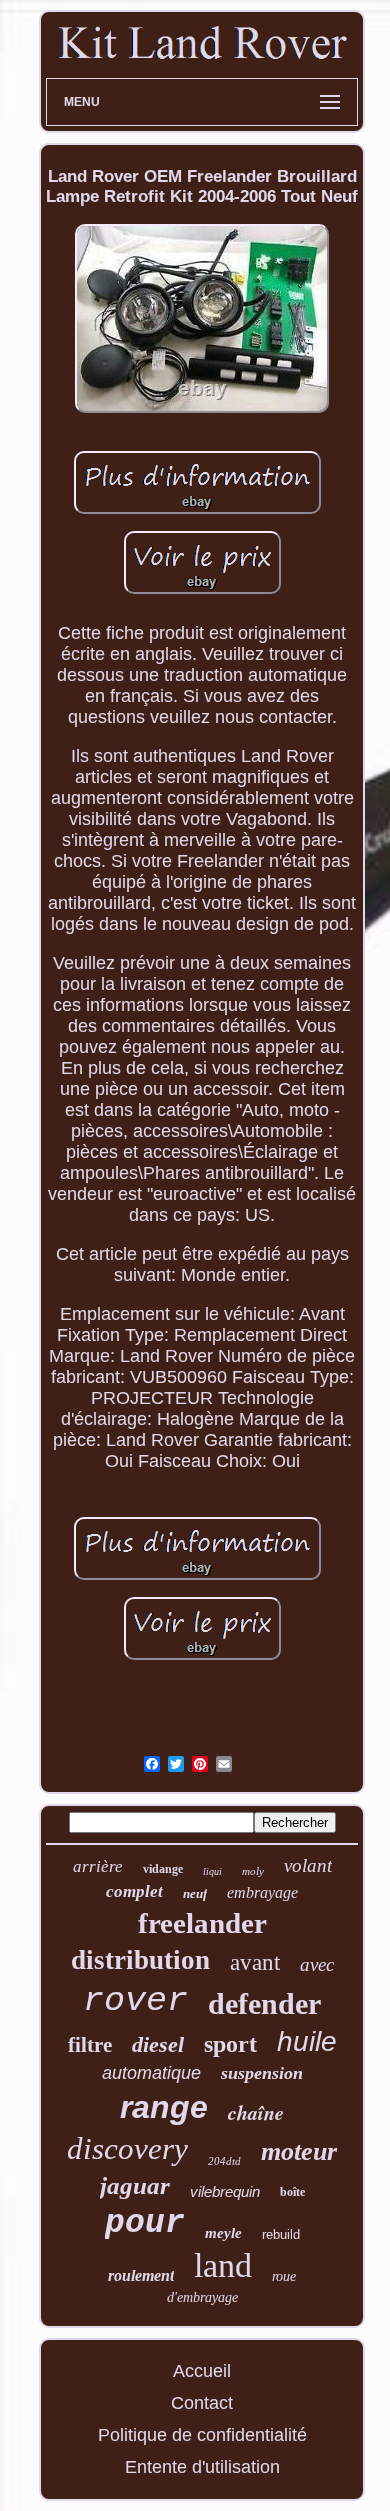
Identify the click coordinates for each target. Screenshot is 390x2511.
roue (284, 2276)
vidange (163, 1869)
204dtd (224, 2161)
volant (308, 1865)
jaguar (135, 2185)
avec (317, 1964)
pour (145, 2223)
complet (134, 1891)
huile (307, 2041)
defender (264, 2003)
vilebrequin (225, 2191)
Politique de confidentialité (202, 2435)
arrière (98, 1866)
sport (230, 2044)
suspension (262, 2073)
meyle (223, 2233)
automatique (151, 2073)
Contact (202, 2403)
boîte (292, 2192)
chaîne (256, 2112)
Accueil (202, 2371)
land (223, 2265)
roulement (141, 2275)
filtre (90, 2045)
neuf (195, 1893)
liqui (212, 1871)
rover (135, 2001)
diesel (158, 2044)
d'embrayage (202, 2297)
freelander (202, 1923)
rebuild (281, 2234)
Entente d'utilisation (202, 2467)
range (164, 2107)
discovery (127, 2148)
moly (253, 1871)
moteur (299, 2151)
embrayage (262, 1892)
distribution (140, 1960)
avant (255, 1962)
